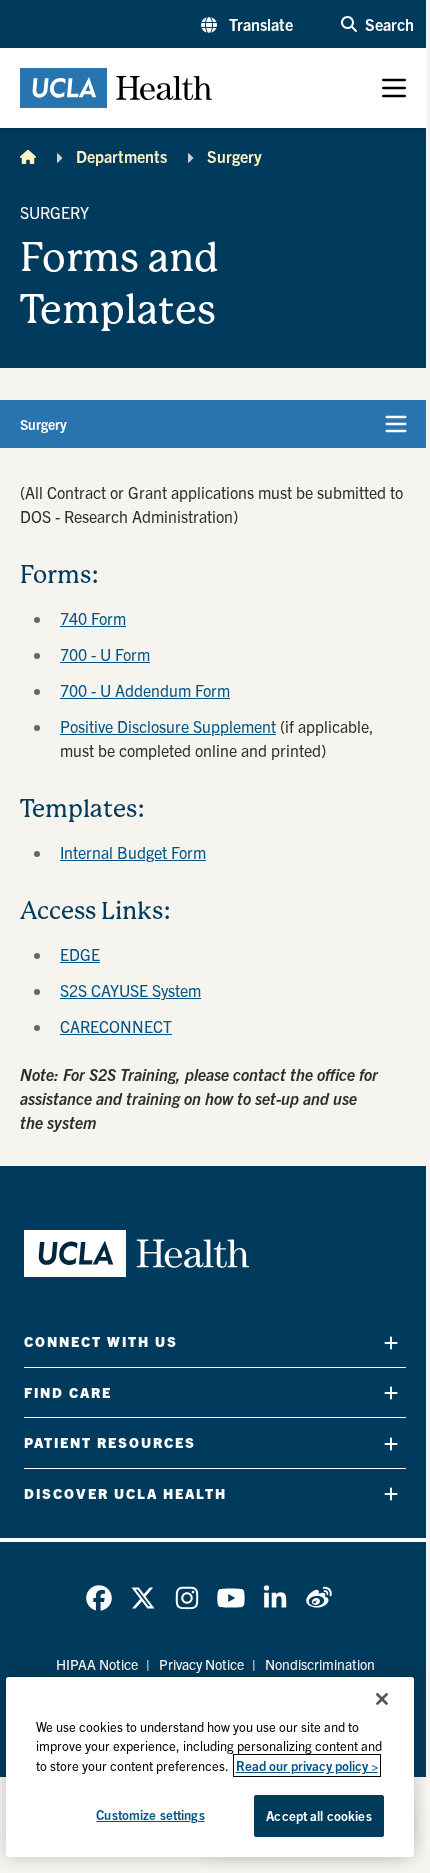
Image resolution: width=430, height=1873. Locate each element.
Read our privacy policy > (307, 1765)
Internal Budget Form (133, 852)
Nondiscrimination (320, 1664)
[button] (247, 24)
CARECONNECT (116, 1026)
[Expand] (391, 1342)
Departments (121, 156)
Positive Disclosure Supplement (168, 726)
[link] (99, 1598)
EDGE (80, 954)
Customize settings (150, 1814)
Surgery (234, 156)
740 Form (93, 618)
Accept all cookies (318, 1815)
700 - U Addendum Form (145, 690)
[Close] (382, 1699)
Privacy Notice (201, 1664)
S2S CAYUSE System (130, 990)
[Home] (28, 156)
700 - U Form (105, 654)
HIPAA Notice (97, 1664)
